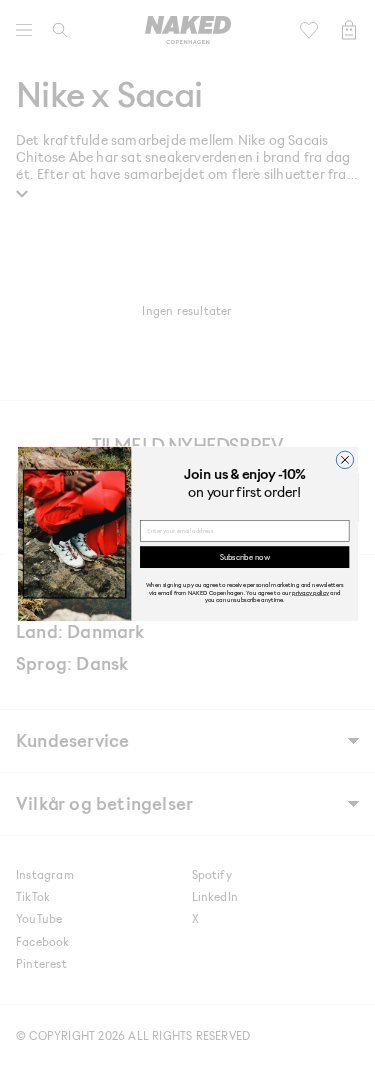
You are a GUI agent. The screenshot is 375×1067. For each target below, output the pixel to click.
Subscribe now (244, 557)
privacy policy (310, 591)
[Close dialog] (344, 459)
